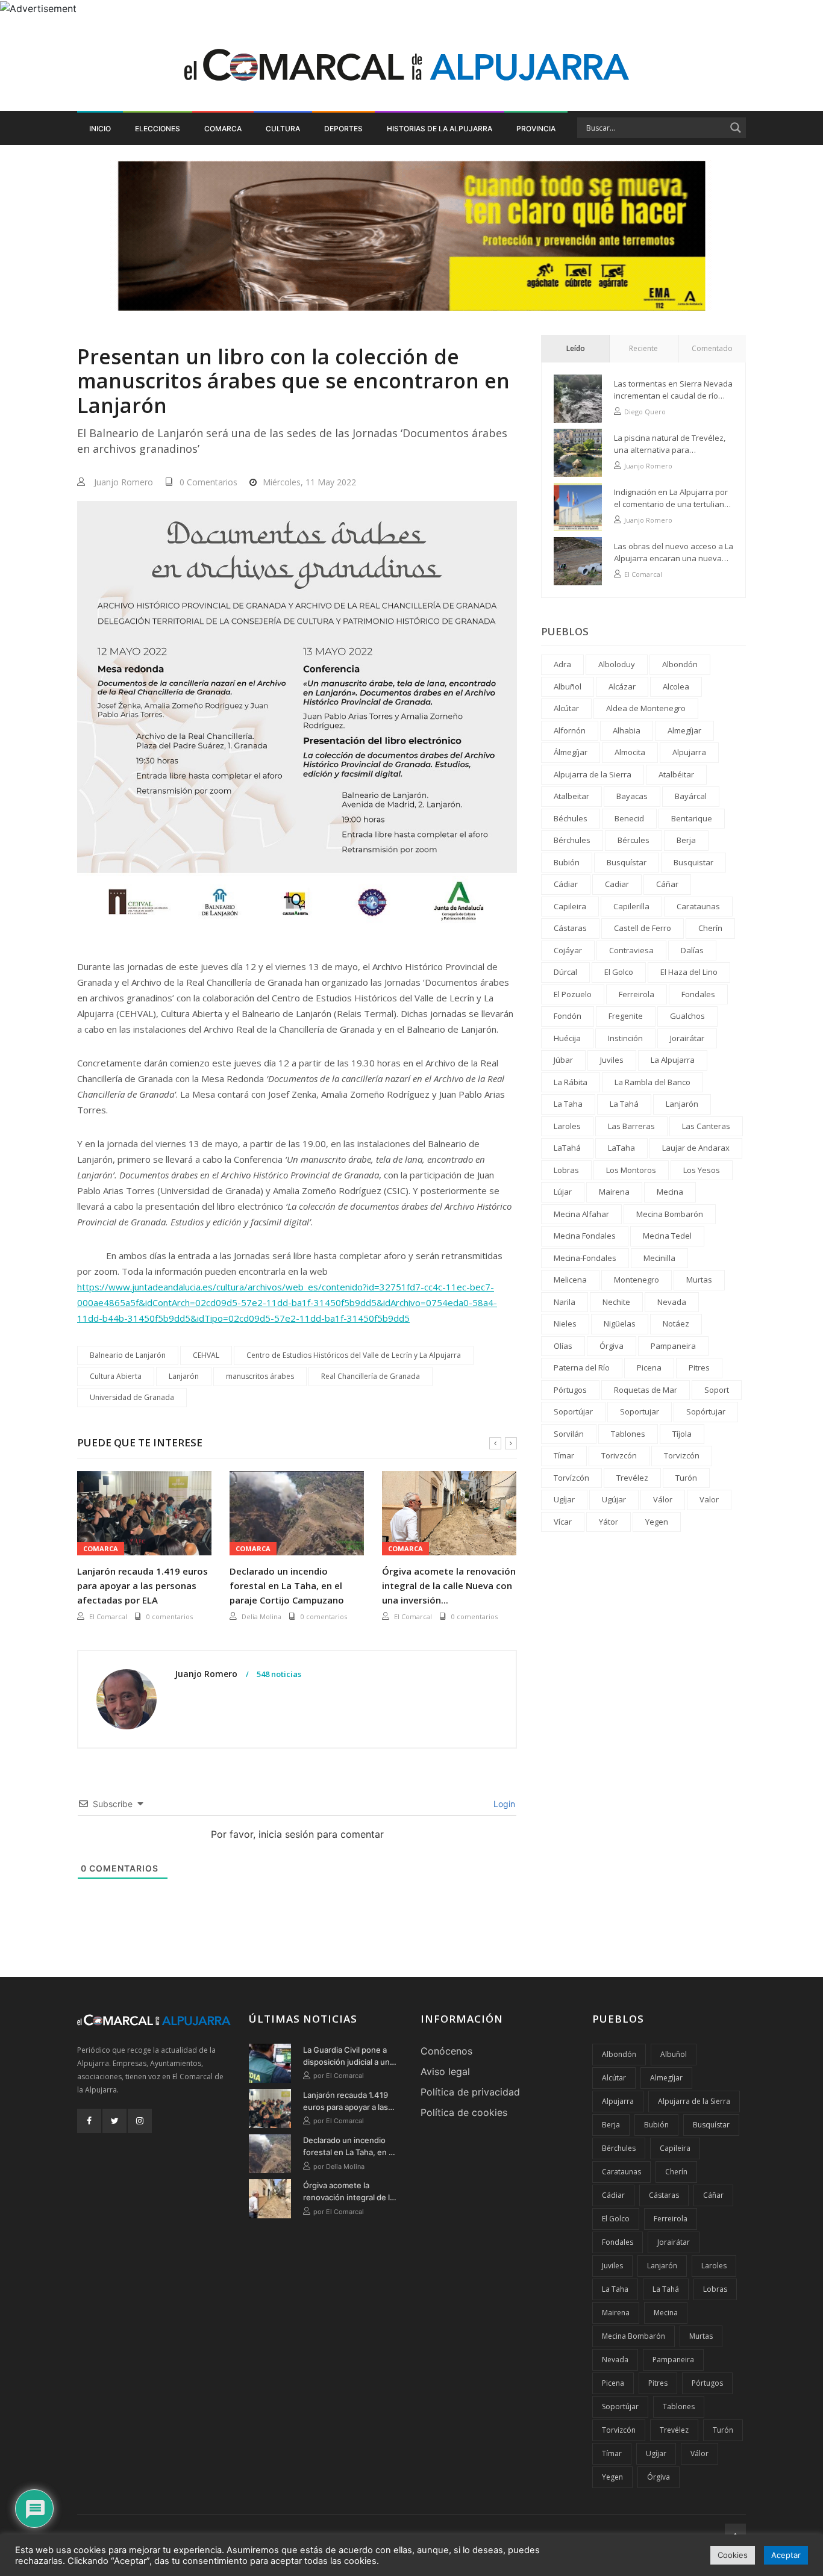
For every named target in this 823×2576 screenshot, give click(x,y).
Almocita (630, 752)
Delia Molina (261, 1616)
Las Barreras (631, 1126)
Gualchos (687, 1016)
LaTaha (621, 1148)
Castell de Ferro (643, 928)
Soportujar (640, 1411)
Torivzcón (619, 1455)
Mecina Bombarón (670, 1214)
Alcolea (676, 686)
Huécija (567, 1038)
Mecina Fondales (585, 1236)
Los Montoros (631, 1170)
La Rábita (571, 1082)
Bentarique (692, 818)
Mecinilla (659, 1258)
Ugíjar (564, 1499)
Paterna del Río (582, 1367)
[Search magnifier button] (736, 128)
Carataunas (698, 906)
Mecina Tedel (667, 1236)
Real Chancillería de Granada (371, 1376)
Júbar (563, 1060)
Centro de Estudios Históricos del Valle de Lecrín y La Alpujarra (354, 1355)
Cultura (283, 129)
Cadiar (617, 884)
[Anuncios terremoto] (411, 235)
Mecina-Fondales (585, 1258)
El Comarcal (108, 1616)
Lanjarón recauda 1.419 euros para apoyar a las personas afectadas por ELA (142, 1585)
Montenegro (637, 1280)
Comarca (223, 129)
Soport (717, 1390)
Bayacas (632, 796)
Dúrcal (565, 972)
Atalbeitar (571, 796)
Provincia (536, 129)
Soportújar (573, 1411)
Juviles (612, 1060)
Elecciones (158, 129)
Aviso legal (445, 2071)
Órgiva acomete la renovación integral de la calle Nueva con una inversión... (449, 1585)
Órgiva (612, 1346)
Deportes (343, 129)
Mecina (670, 1192)
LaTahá (567, 1148)
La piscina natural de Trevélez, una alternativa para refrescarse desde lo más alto (670, 444)
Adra (562, 664)
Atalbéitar (676, 774)
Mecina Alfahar (581, 1214)
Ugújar (614, 1499)
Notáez (676, 1324)
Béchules (571, 818)
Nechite (616, 1302)
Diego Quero (645, 412)
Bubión (567, 862)
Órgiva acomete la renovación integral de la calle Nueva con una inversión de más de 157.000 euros (349, 2192)
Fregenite (626, 1016)
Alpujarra (689, 752)
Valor (709, 1499)
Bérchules (572, 840)
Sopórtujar (706, 1411)
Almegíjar (684, 730)
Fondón (568, 1016)
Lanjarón (184, 1376)
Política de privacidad (470, 2092)
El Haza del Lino (689, 972)
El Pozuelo (573, 994)
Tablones (628, 1434)
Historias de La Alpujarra (440, 129)
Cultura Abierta (116, 1376)
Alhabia (627, 730)
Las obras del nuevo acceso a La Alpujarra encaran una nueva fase (674, 552)
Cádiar (566, 884)
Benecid (629, 818)
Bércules (634, 840)
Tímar (564, 1455)
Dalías (692, 950)
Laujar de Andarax (696, 1148)
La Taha (568, 1104)
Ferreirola (637, 994)
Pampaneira (673, 1346)
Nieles (565, 1324)
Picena (649, 1367)
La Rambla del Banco (652, 1082)
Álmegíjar (571, 752)
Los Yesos (702, 1170)
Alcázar (622, 686)
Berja (686, 840)
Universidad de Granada (132, 1397)
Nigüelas (620, 1324)
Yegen (657, 1522)
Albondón (680, 664)
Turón (686, 1478)
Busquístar (627, 862)
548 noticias (278, 1675)
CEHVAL (206, 1355)
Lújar (563, 1192)
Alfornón (570, 730)
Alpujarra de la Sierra (593, 774)
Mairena (614, 1192)
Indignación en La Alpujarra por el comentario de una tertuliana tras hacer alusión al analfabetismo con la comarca (671, 498)
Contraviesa (631, 950)
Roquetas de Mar (646, 1390)
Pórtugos (570, 1390)
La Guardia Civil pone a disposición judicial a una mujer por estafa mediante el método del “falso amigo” (349, 2056)
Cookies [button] (733, 2555)
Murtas (699, 1280)
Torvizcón (682, 1455)
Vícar (563, 1522)
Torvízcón (571, 1478)
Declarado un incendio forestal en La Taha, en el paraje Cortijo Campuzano (287, 1585)
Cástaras (570, 928)
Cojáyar (568, 950)
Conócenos (446, 2051)
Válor (663, 1499)
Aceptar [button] (786, 2555)
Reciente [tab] (643, 348)
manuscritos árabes (260, 1376)
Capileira (570, 906)
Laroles (567, 1126)
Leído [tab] (576, 348)
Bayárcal (691, 796)
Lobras (566, 1170)
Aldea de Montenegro (646, 708)
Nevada (672, 1302)
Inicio (100, 129)
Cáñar (667, 884)
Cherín (710, 928)
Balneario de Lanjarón (128, 1355)
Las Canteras (706, 1126)
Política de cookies (464, 2112)
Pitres (699, 1367)
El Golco (619, 972)
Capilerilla (631, 906)
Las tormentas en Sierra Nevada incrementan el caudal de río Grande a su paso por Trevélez (673, 390)
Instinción (625, 1038)
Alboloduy (617, 664)
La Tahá (624, 1104)
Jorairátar (687, 1038)
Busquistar (693, 862)
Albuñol (568, 686)
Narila (565, 1302)
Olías (563, 1346)
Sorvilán (569, 1434)
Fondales (698, 994)
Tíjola (682, 1434)
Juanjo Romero (124, 482)
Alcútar (566, 708)
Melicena (570, 1280)
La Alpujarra (673, 1060)
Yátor (609, 1522)
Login (503, 1804)
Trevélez (632, 1478)
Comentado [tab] (712, 348)
